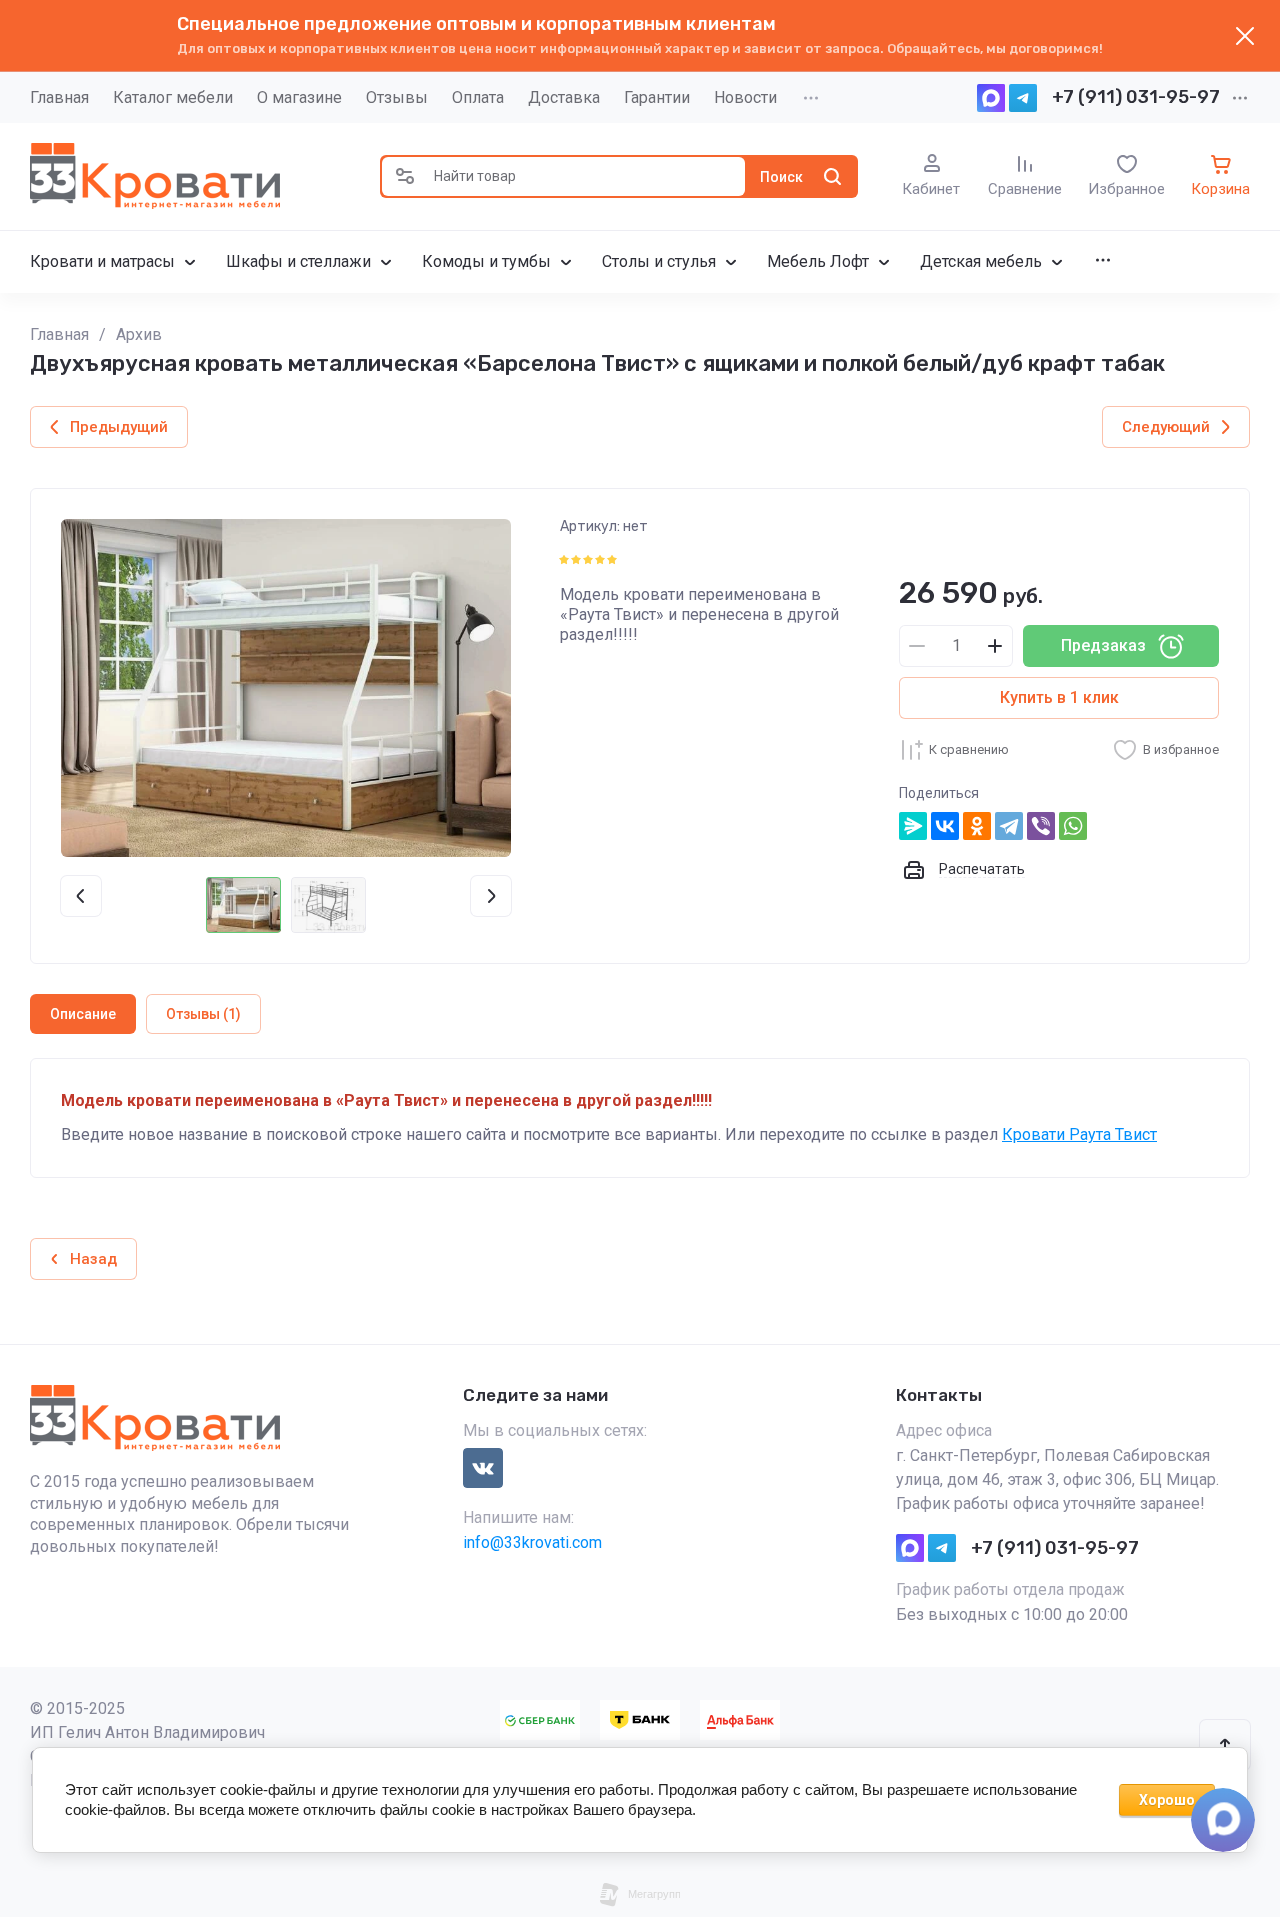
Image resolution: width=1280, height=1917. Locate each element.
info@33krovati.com (532, 1542)
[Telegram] (1009, 826)
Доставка (564, 97)
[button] (405, 176)
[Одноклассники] (977, 826)
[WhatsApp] (1073, 826)
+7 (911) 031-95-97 (1136, 97)
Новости (745, 97)
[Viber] (1041, 826)
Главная (59, 97)
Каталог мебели (173, 97)
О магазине (299, 97)
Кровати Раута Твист (1079, 1134)
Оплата (478, 97)
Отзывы (397, 97)
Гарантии (657, 97)
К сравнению (969, 749)
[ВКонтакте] (945, 826)
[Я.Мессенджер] (913, 826)
